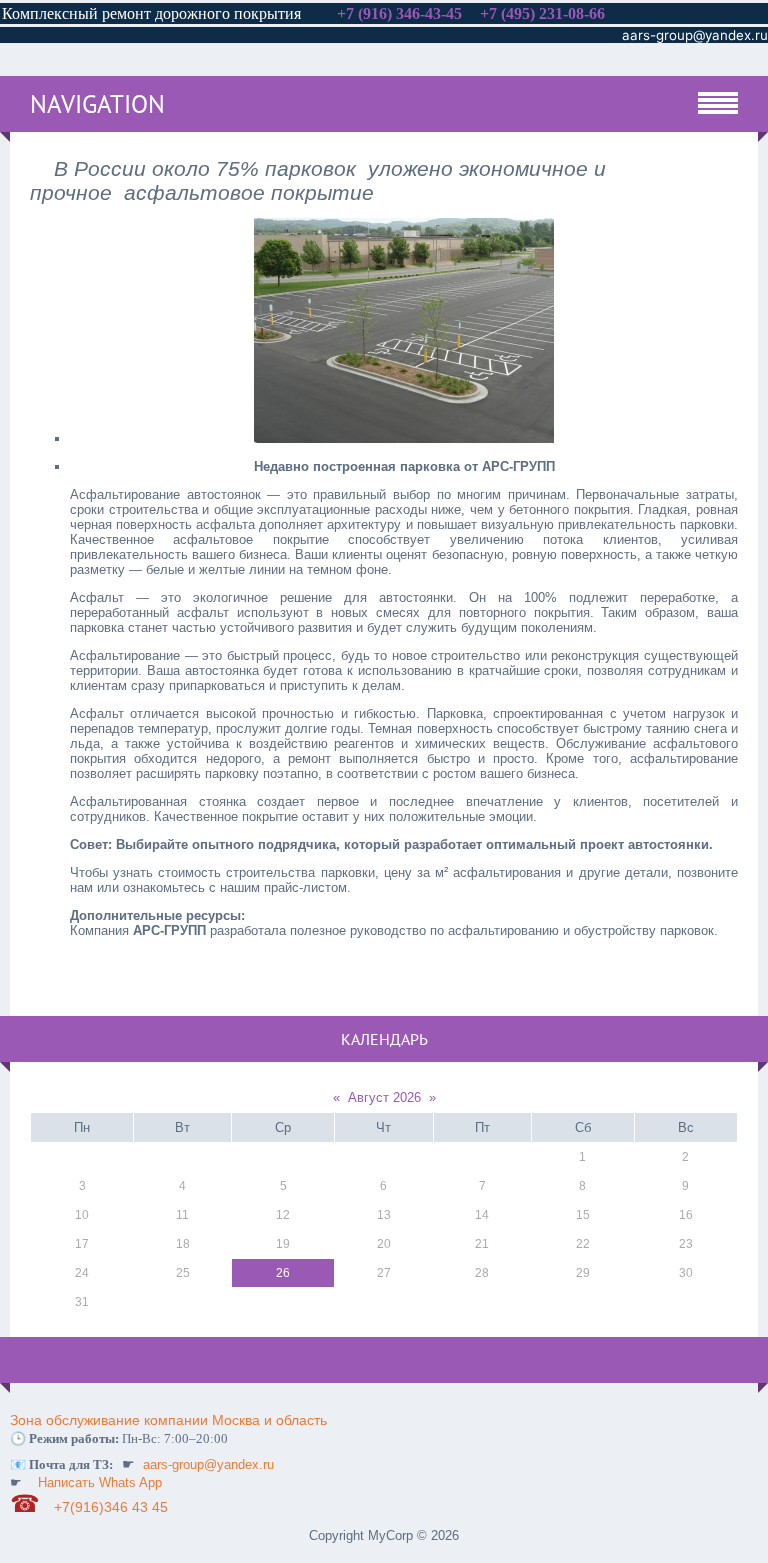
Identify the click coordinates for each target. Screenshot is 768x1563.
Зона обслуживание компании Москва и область (168, 1420)
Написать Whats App (100, 1482)
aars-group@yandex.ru (208, 1464)
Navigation (97, 104)
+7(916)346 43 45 (113, 1507)
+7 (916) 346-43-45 (399, 13)
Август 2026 (384, 1097)
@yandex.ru (730, 35)
